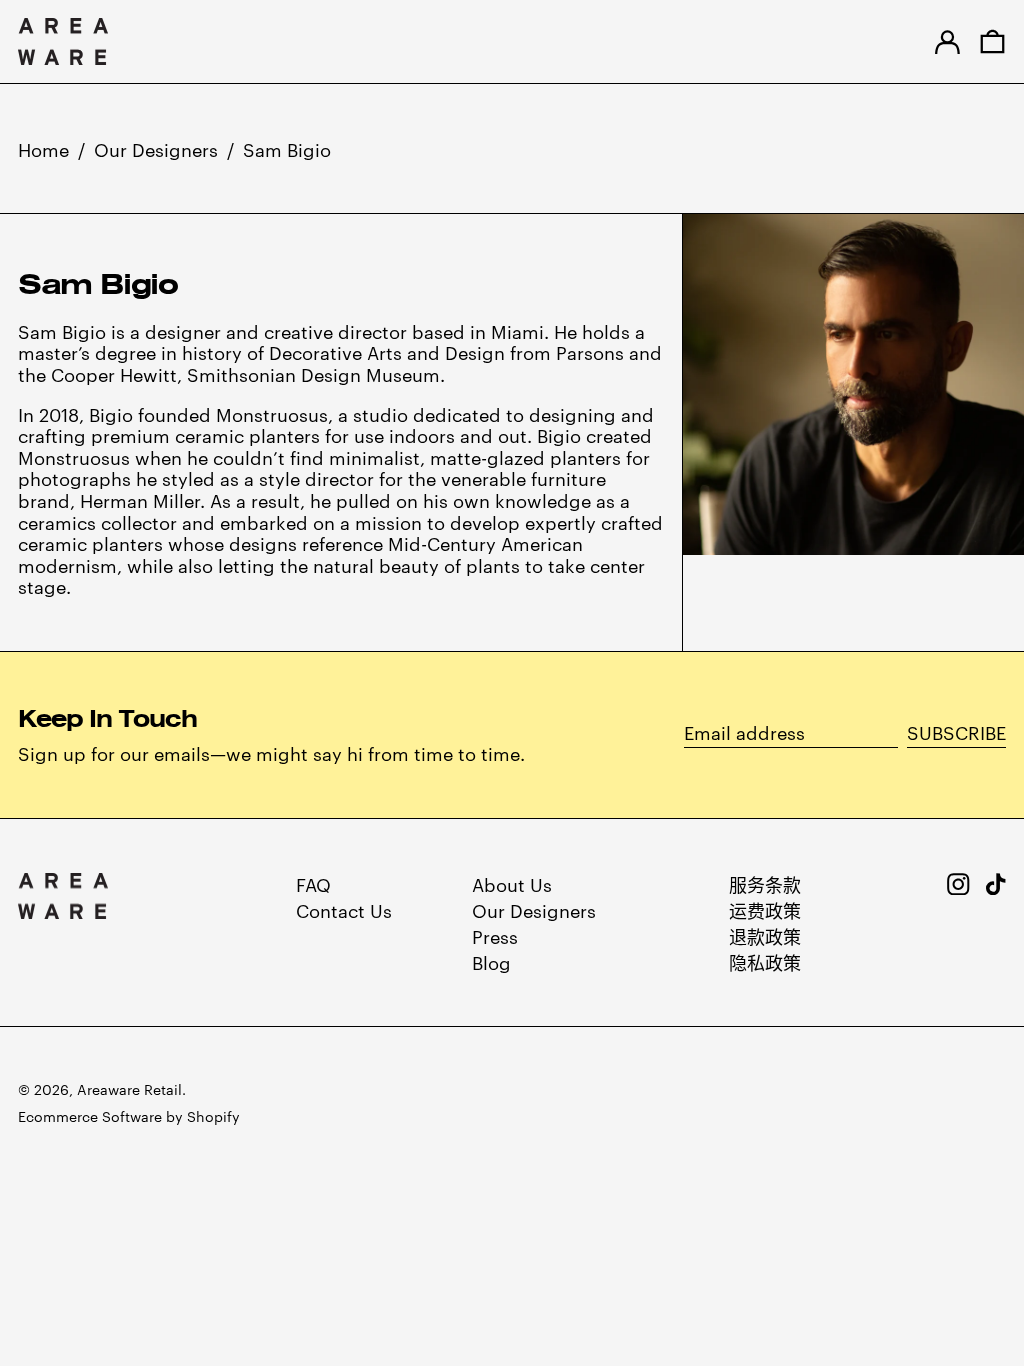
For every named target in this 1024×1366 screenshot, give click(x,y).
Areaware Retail (129, 1089)
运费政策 (765, 909)
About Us (512, 883)
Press (495, 935)
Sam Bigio (287, 148)
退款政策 (765, 935)
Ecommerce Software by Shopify (129, 1116)
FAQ (313, 883)
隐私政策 (765, 961)
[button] (992, 41)
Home (43, 148)
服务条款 (765, 883)
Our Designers (156, 148)
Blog (491, 961)
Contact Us (344, 909)
